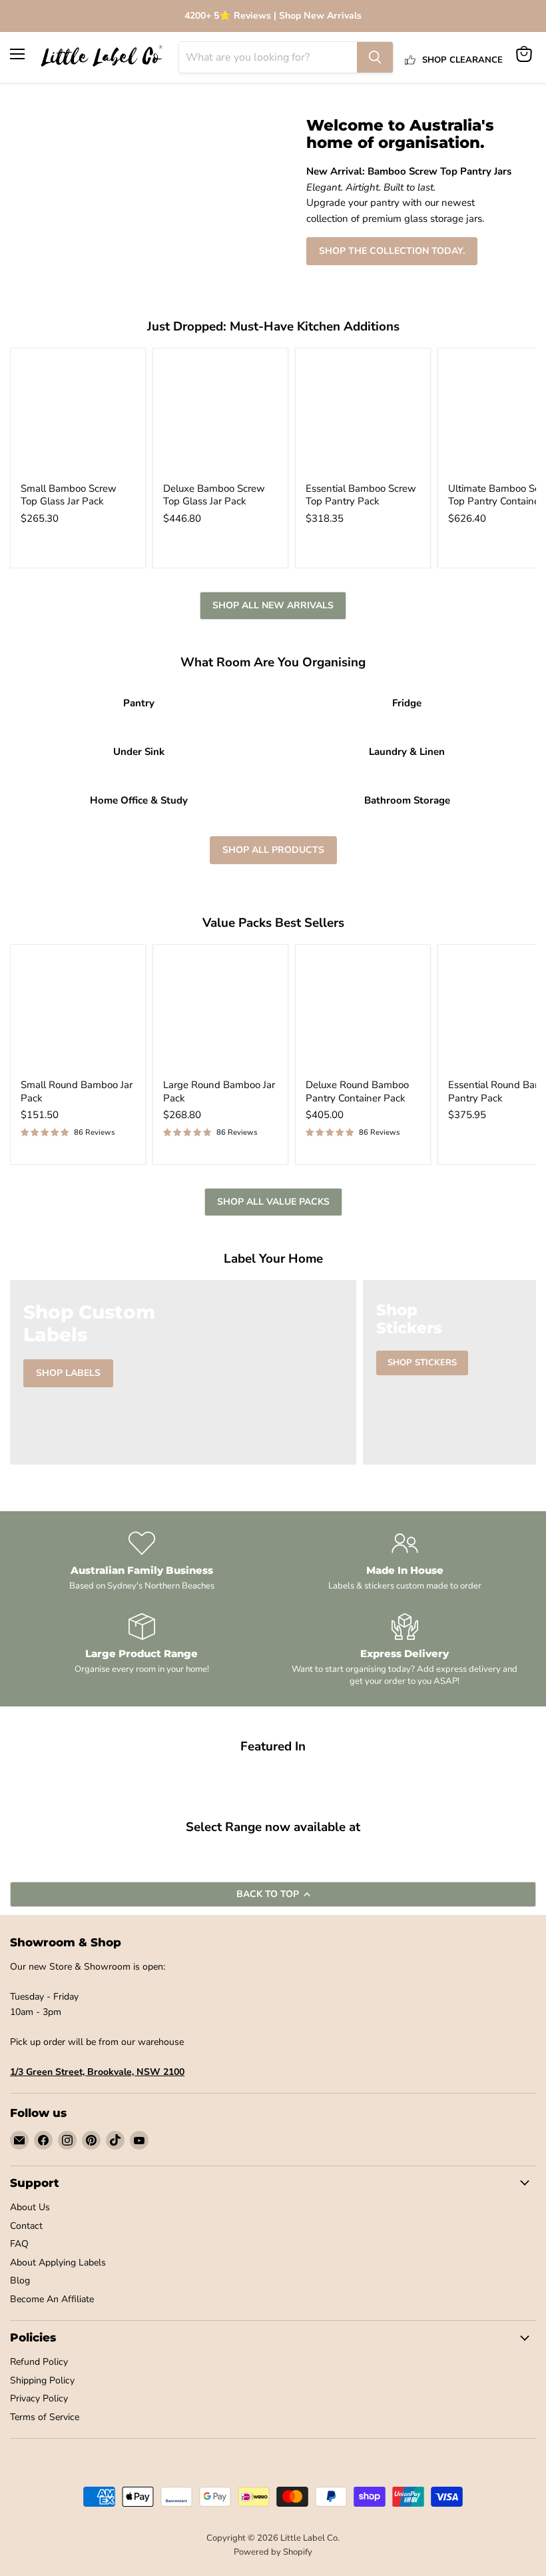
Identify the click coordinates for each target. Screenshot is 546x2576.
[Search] (375, 57)
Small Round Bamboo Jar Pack (77, 1091)
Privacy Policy (39, 2398)
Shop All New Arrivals (273, 605)
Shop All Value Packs (273, 1202)
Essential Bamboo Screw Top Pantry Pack (361, 495)
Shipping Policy (42, 2380)
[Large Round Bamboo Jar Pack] (220, 1012)
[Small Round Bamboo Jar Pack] (78, 1012)
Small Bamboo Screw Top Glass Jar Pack (69, 495)
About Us (30, 2207)
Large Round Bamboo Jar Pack (219, 1091)
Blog (20, 2280)
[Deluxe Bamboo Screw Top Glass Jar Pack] (220, 416)
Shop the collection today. (392, 251)
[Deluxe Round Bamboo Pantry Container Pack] (363, 1012)
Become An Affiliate (52, 2299)
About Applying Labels (58, 2262)
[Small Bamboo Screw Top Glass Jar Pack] (78, 416)
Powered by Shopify (273, 2552)
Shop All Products (273, 850)
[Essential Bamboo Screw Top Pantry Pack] (363, 416)
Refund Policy (39, 2362)
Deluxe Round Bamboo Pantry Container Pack (357, 1091)
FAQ (19, 2244)
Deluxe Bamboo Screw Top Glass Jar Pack (214, 495)
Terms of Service (45, 2417)
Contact (26, 2226)
